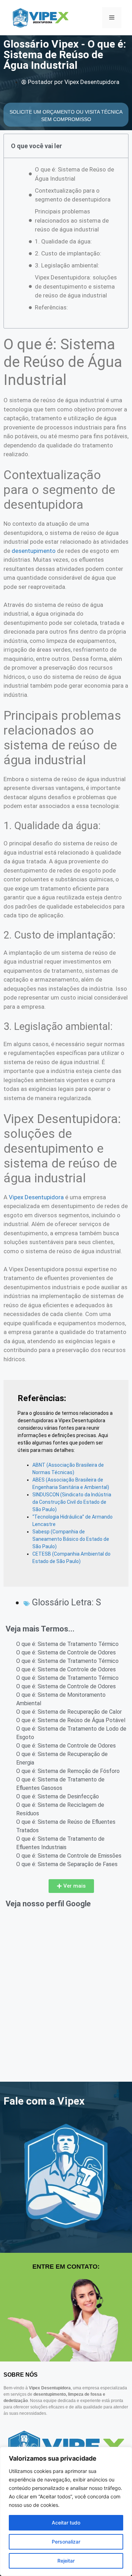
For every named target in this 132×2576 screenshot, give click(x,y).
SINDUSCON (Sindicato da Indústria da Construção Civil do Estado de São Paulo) (72, 1502)
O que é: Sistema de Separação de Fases (67, 1864)
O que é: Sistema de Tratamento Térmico (67, 1644)
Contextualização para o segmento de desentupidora (73, 195)
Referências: (51, 307)
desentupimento (34, 551)
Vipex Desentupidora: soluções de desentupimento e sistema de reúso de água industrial (76, 286)
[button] (71, 1886)
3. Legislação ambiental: (67, 265)
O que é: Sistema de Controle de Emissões (69, 1856)
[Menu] (112, 18)
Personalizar (66, 2542)
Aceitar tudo (66, 2523)
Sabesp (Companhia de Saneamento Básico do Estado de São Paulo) (71, 1539)
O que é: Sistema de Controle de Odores (66, 1652)
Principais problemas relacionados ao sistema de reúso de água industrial (72, 220)
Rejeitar (66, 2561)
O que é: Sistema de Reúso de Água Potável (71, 1720)
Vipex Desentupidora (36, 1197)
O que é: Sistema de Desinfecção (58, 1796)
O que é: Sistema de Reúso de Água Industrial (74, 174)
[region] (66, 2511)
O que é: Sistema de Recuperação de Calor (69, 1712)
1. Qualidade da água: (63, 241)
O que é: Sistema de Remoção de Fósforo (68, 1771)
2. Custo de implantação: (68, 253)
